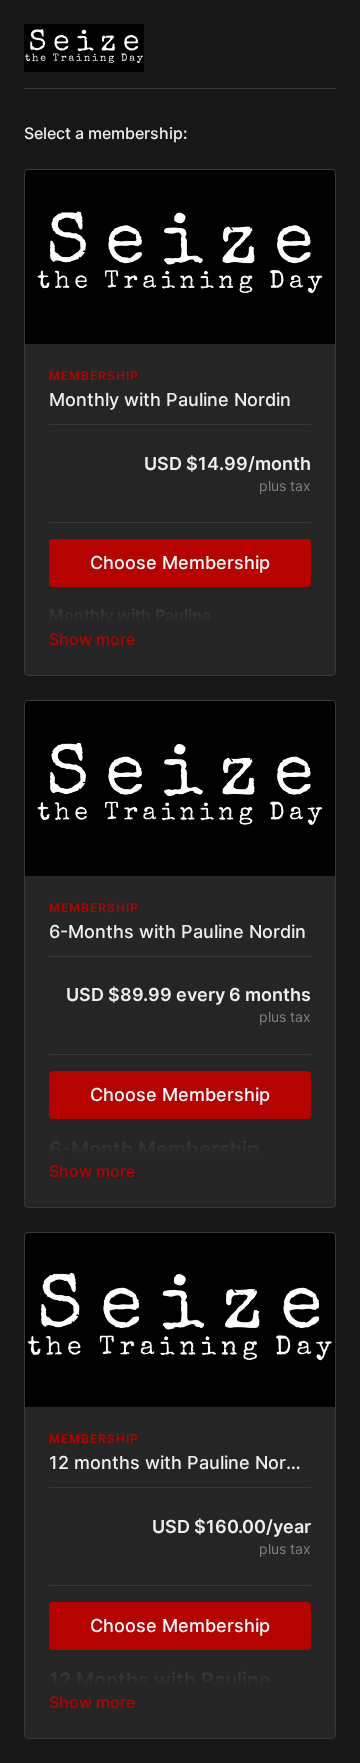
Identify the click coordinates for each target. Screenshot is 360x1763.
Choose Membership (180, 562)
